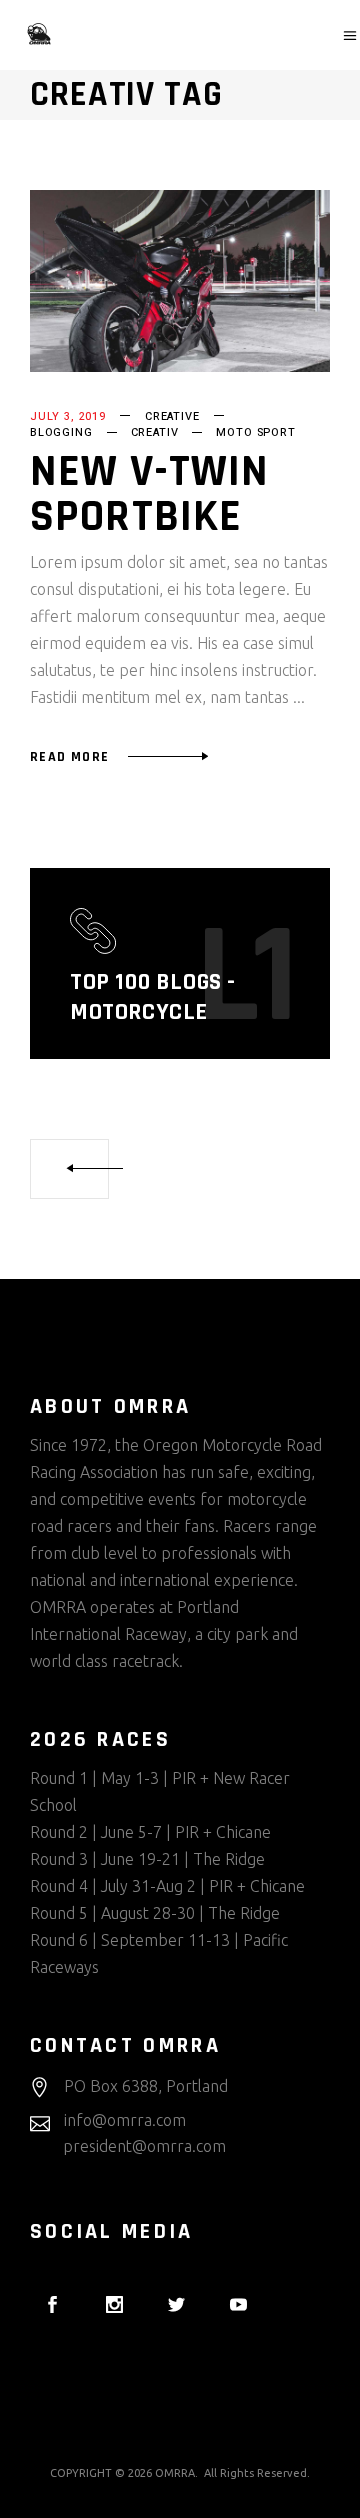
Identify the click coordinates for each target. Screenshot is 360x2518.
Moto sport (255, 432)
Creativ (155, 432)
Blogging (61, 432)
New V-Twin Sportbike (149, 494)
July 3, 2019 (68, 416)
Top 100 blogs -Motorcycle (153, 997)
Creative (172, 416)
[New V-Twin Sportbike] (180, 281)
